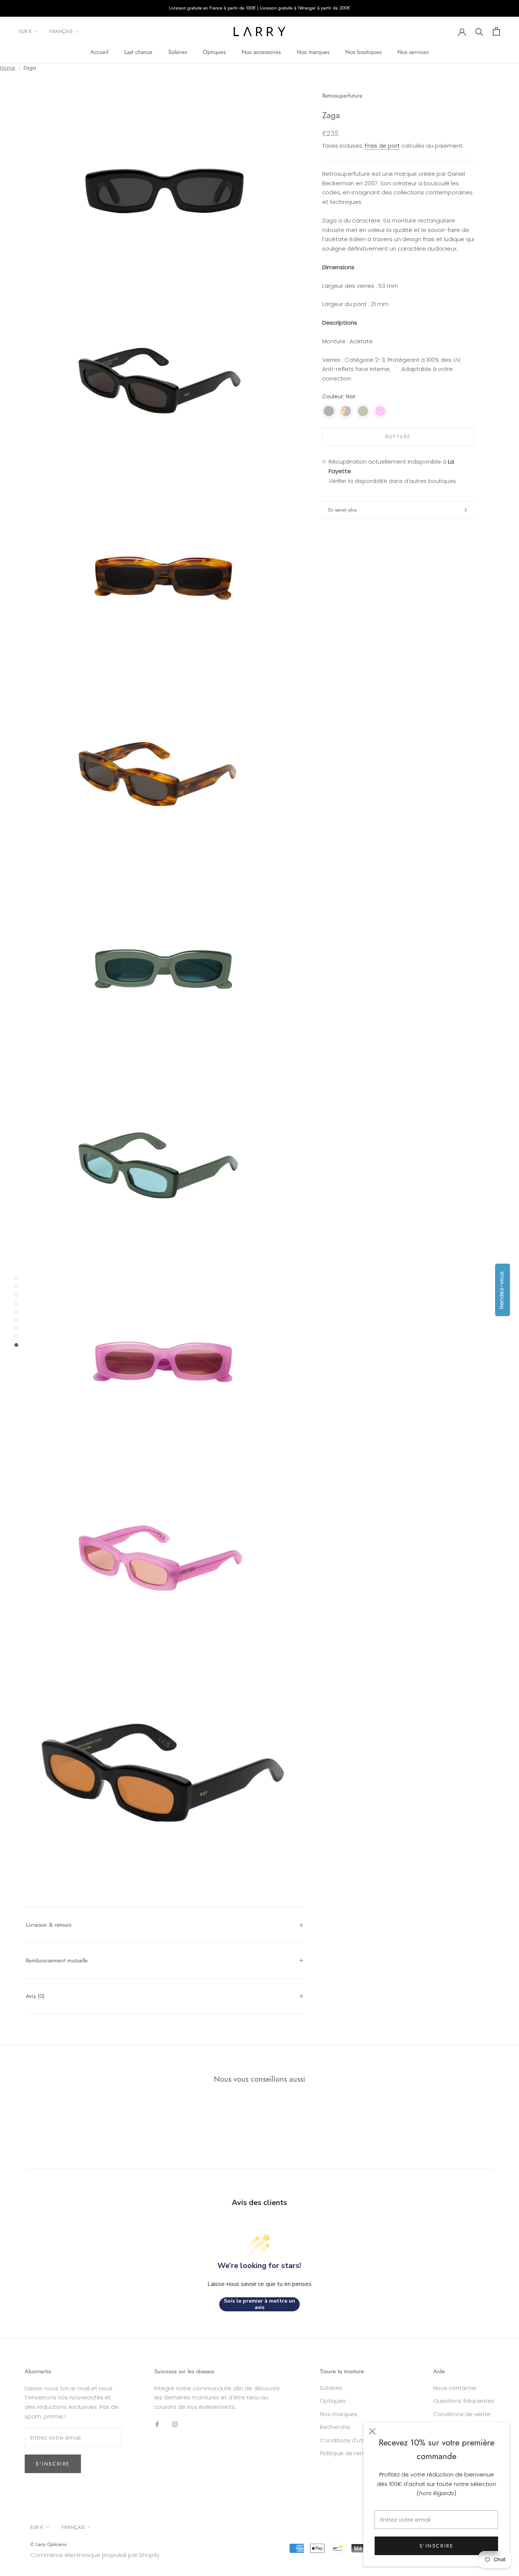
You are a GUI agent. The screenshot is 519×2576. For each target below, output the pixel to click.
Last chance (138, 52)
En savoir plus (343, 510)
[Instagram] (175, 2424)
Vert (363, 411)
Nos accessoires (261, 52)
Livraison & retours (49, 1925)
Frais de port (382, 146)
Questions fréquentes (464, 2401)
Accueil (99, 52)
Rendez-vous (501, 1290)
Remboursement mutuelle (57, 1960)
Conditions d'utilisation (352, 2440)
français (61, 31)
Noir (329, 411)
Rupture (398, 436)
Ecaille (346, 411)
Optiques (214, 52)
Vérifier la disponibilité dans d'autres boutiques (392, 481)
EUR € (25, 31)
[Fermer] (372, 2431)
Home (8, 68)
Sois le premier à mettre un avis (259, 2304)
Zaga (30, 68)
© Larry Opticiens (48, 2544)
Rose (380, 411)
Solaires (178, 52)
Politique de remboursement (360, 2453)
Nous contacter (455, 2388)
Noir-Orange (397, 411)
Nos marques (313, 52)
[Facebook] (157, 2424)
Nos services (413, 52)
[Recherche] (479, 31)
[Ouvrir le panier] (496, 31)
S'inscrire (437, 2546)
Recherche (335, 2427)
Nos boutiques (363, 52)
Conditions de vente (462, 2414)
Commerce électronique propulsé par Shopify (95, 2555)
